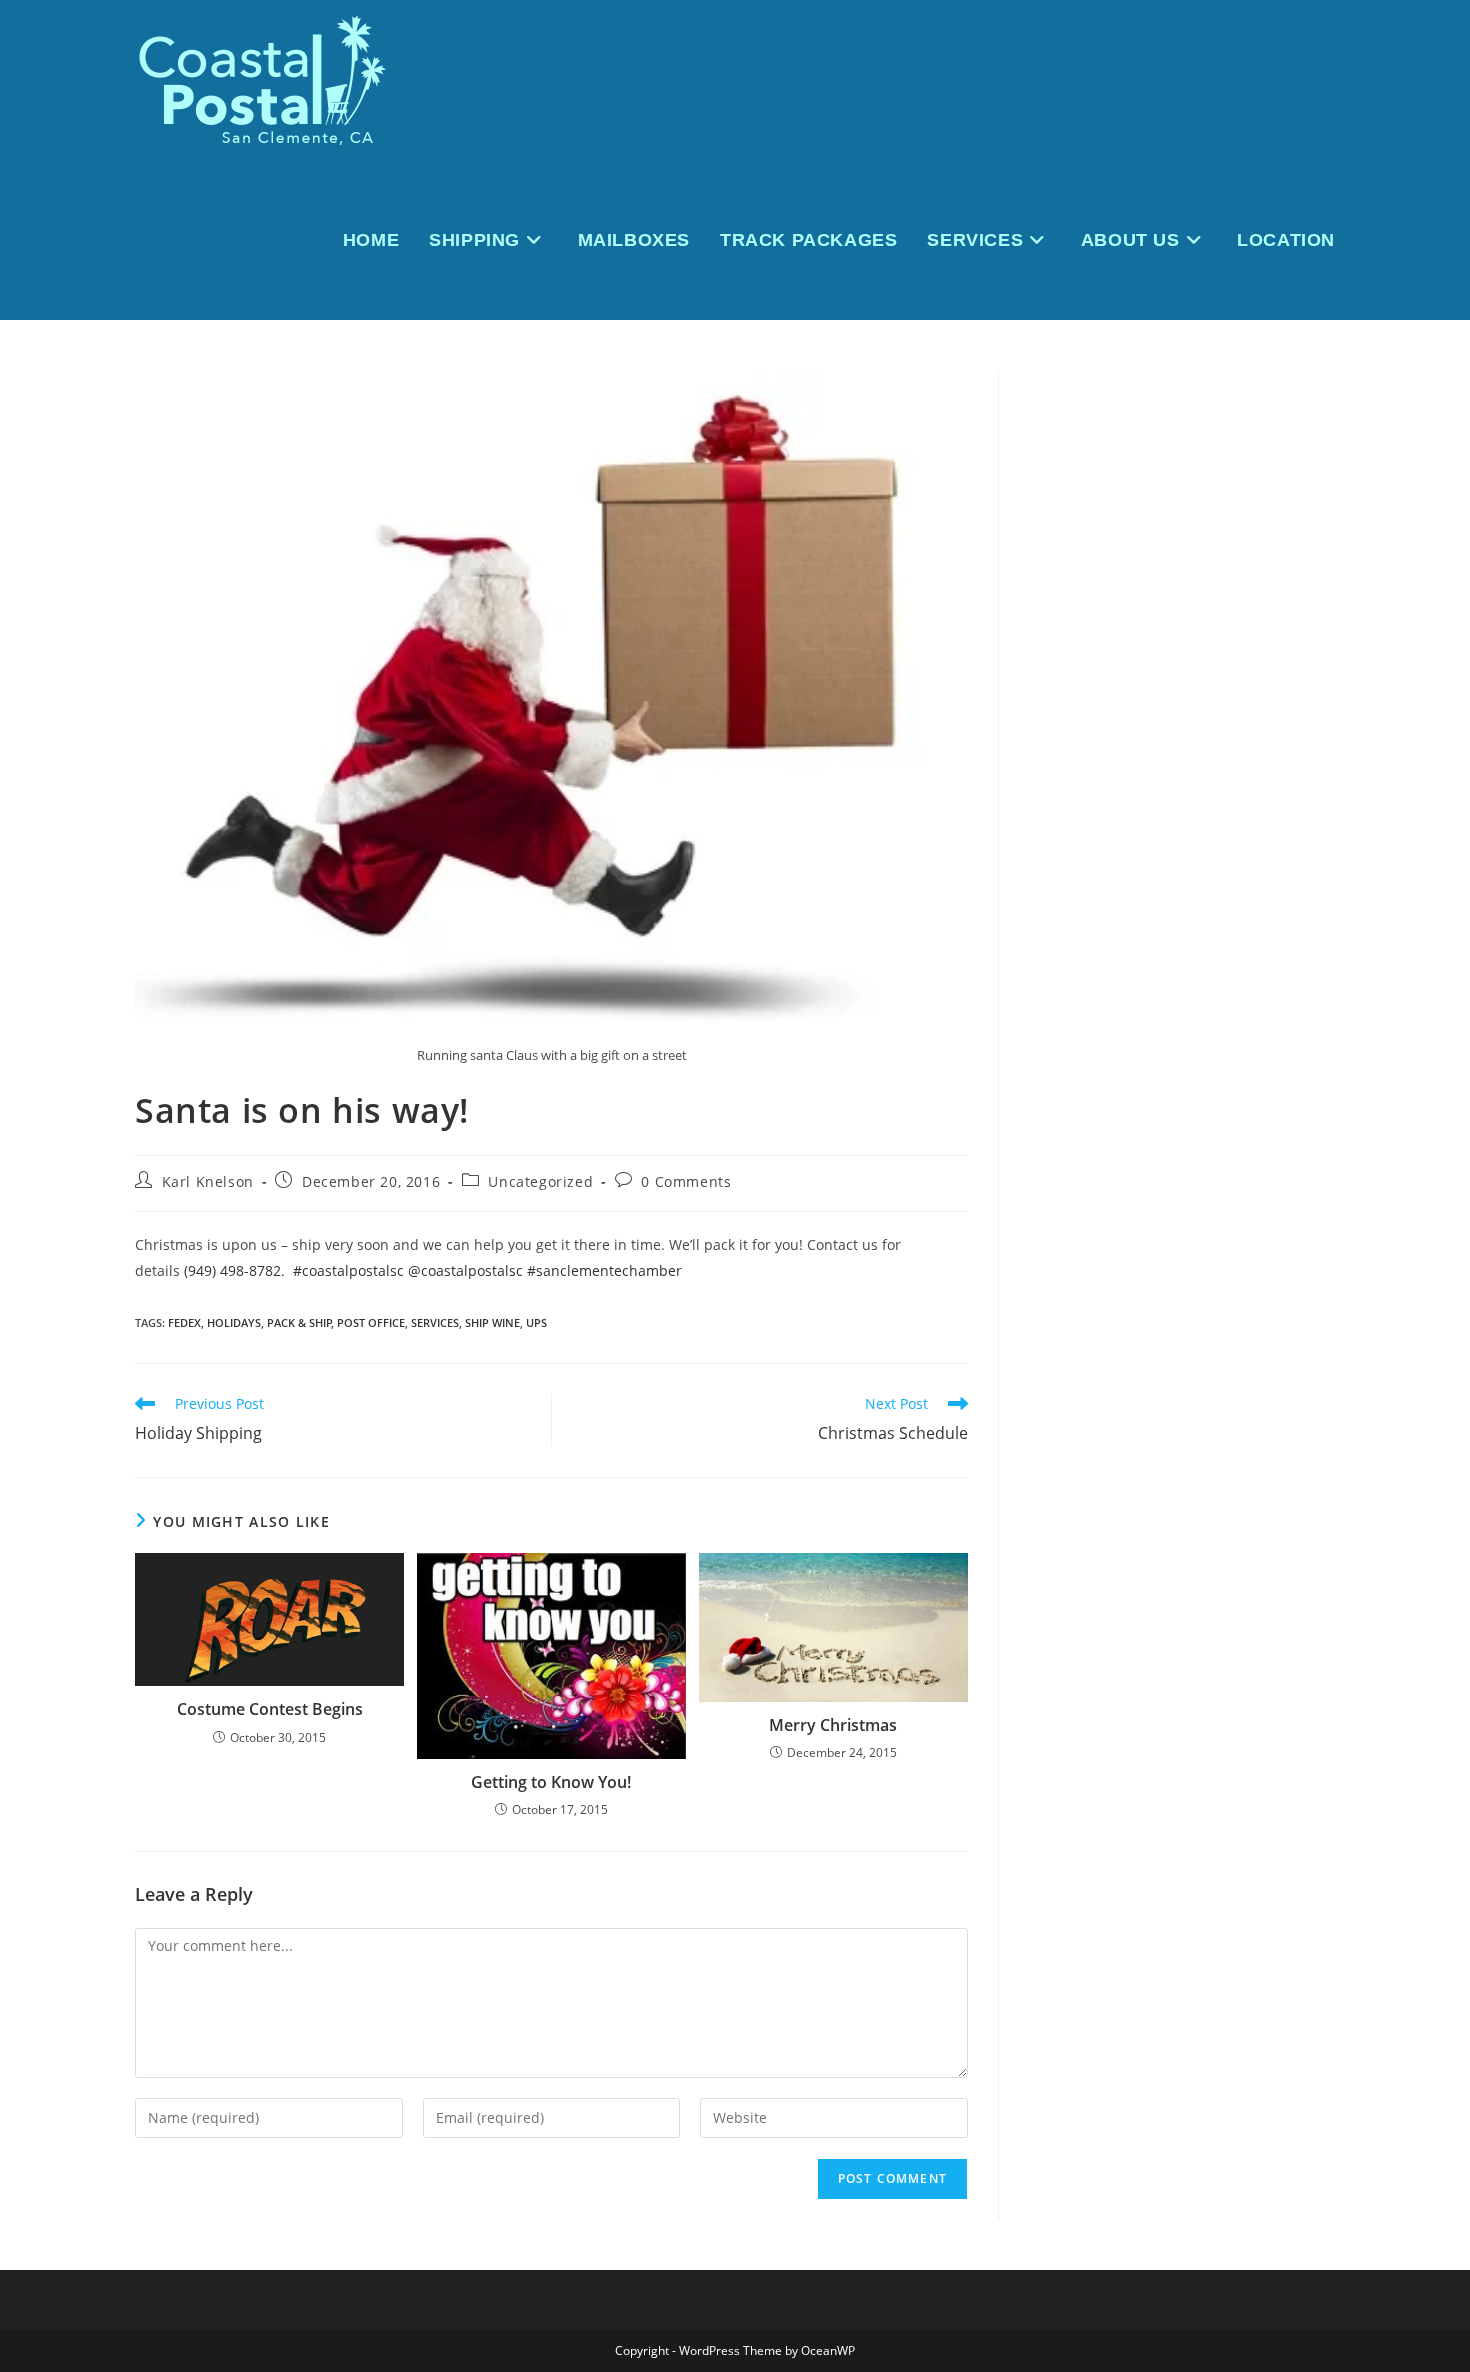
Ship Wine (492, 1322)
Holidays (234, 1322)
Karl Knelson (208, 1181)
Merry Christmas (833, 1725)
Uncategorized (540, 1181)
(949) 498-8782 (232, 1270)
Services (435, 1322)
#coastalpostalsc (348, 1270)
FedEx (184, 1322)
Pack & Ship (299, 1322)
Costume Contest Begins (270, 1709)
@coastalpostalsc (465, 1270)
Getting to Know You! (551, 1782)
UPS (536, 1322)
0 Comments (686, 1181)
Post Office (371, 1322)
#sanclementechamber (604, 1270)
